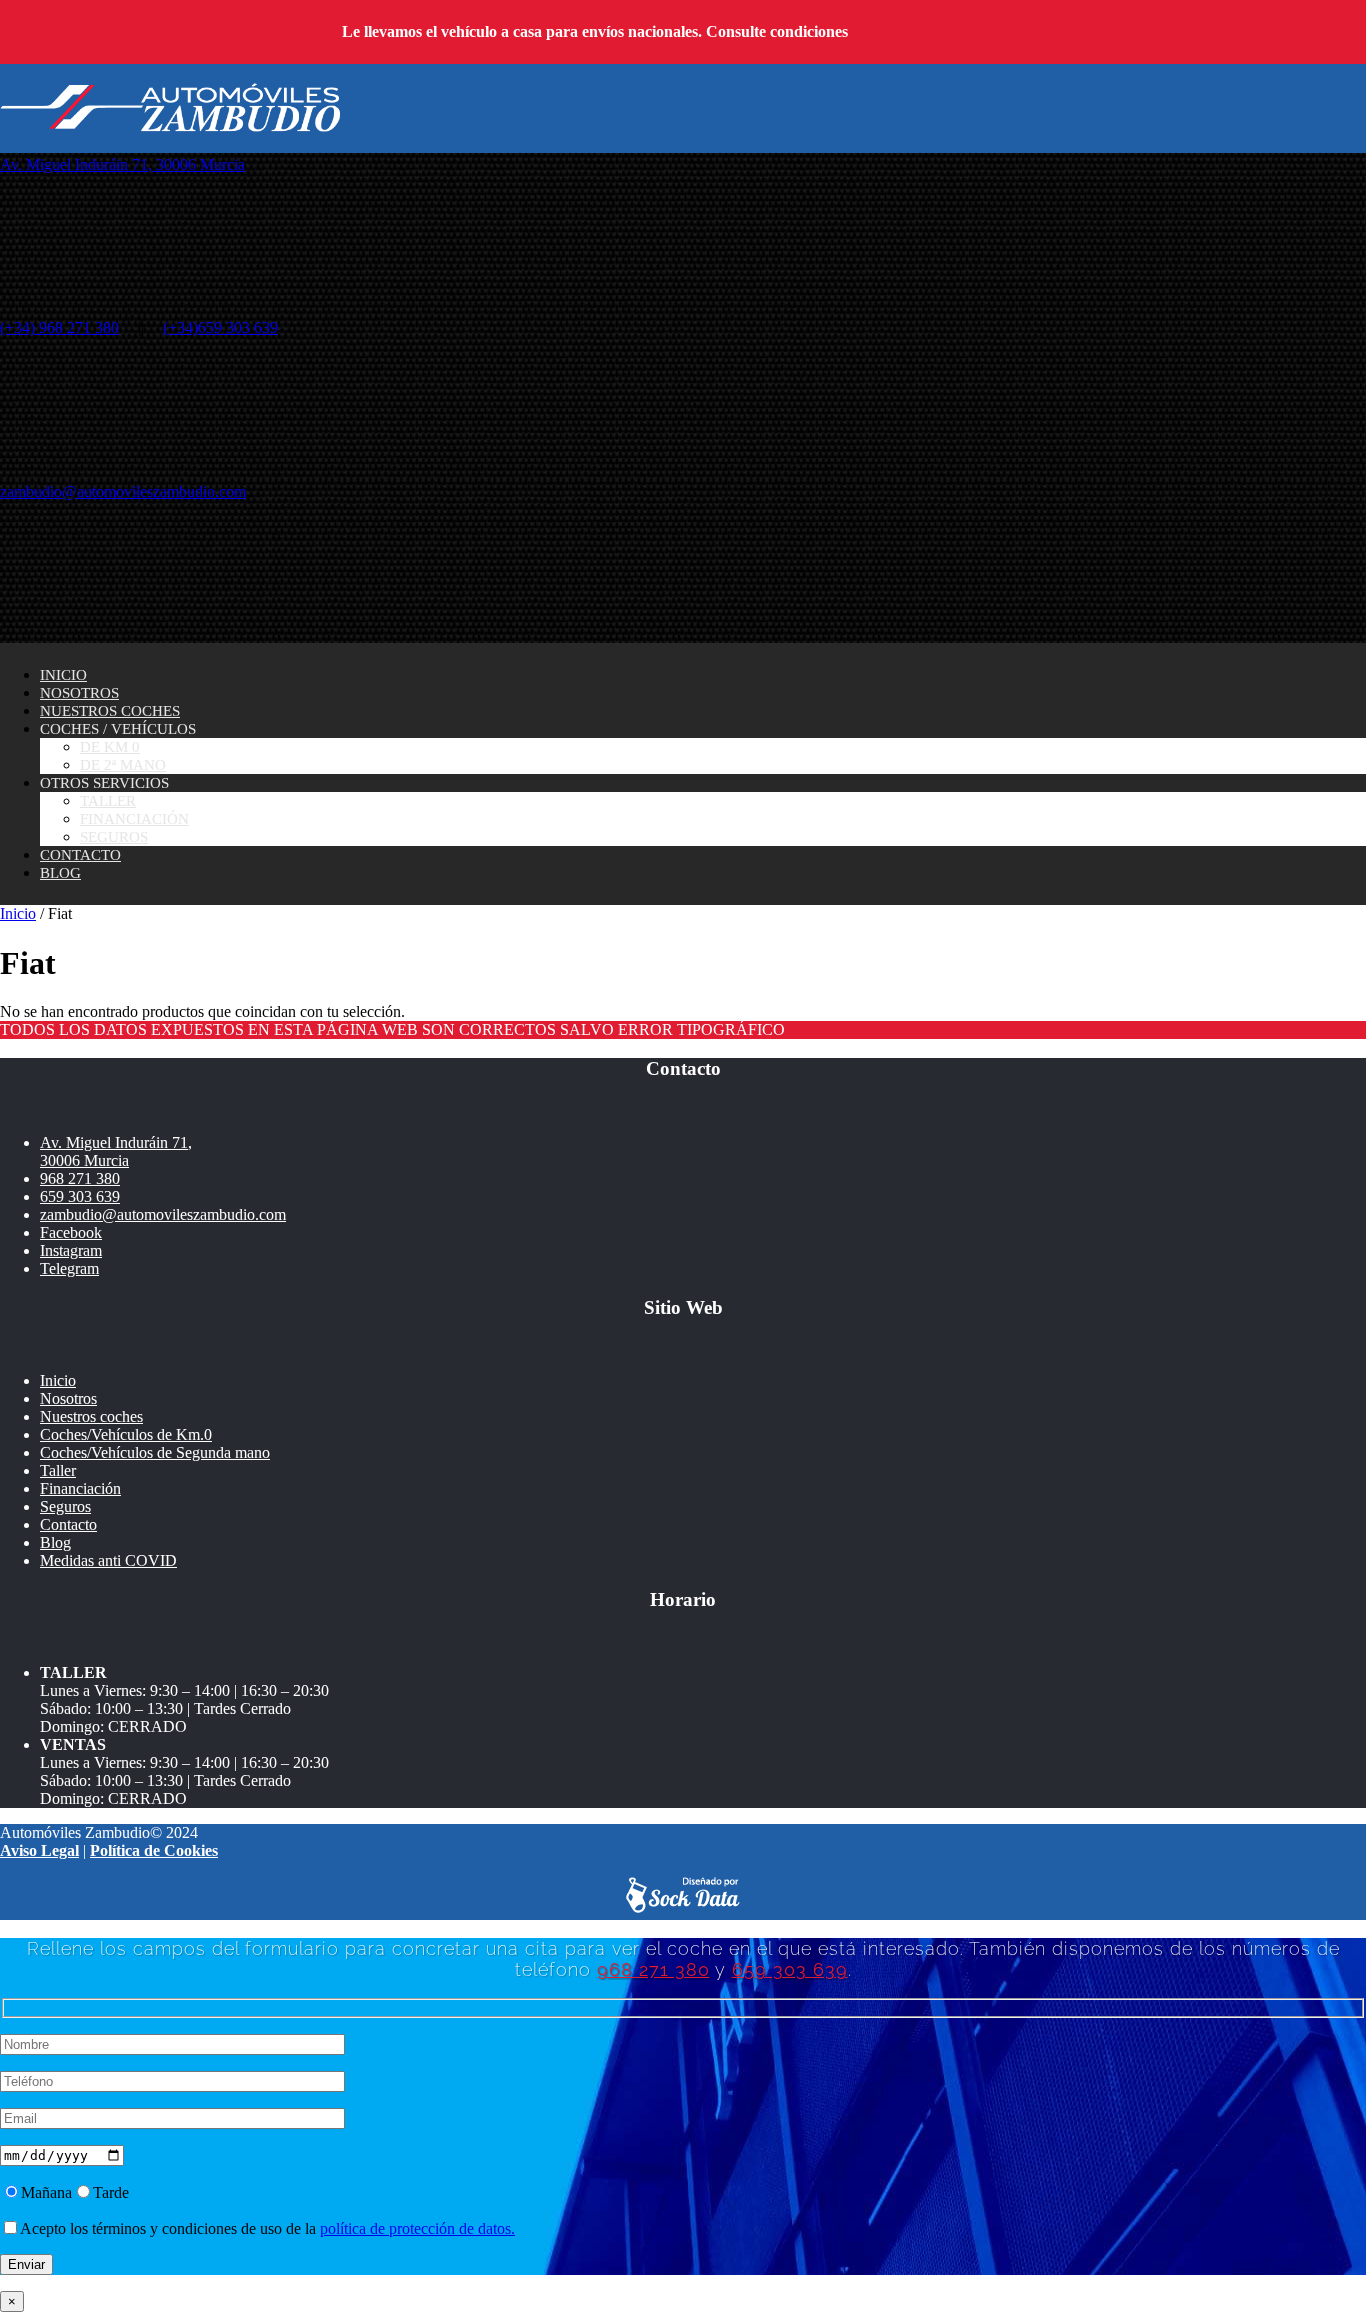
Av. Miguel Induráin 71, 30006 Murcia (122, 164)
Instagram (71, 1250)
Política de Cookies (154, 1850)
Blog (60, 873)
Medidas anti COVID (108, 1560)
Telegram (69, 1268)
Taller (108, 801)
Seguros (114, 837)
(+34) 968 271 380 (59, 327)
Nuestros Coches (110, 711)
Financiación (134, 819)
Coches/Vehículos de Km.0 (126, 1434)
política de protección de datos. (417, 2228)
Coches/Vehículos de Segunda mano (155, 1452)
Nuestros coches (91, 1416)
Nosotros (79, 693)
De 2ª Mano (123, 765)
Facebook (71, 1232)
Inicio (63, 675)
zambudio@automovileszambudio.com (123, 491)
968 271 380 (80, 1178)
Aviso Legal (39, 1850)
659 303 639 (80, 1196)
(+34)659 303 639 (220, 327)
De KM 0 (110, 747)
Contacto (80, 855)
